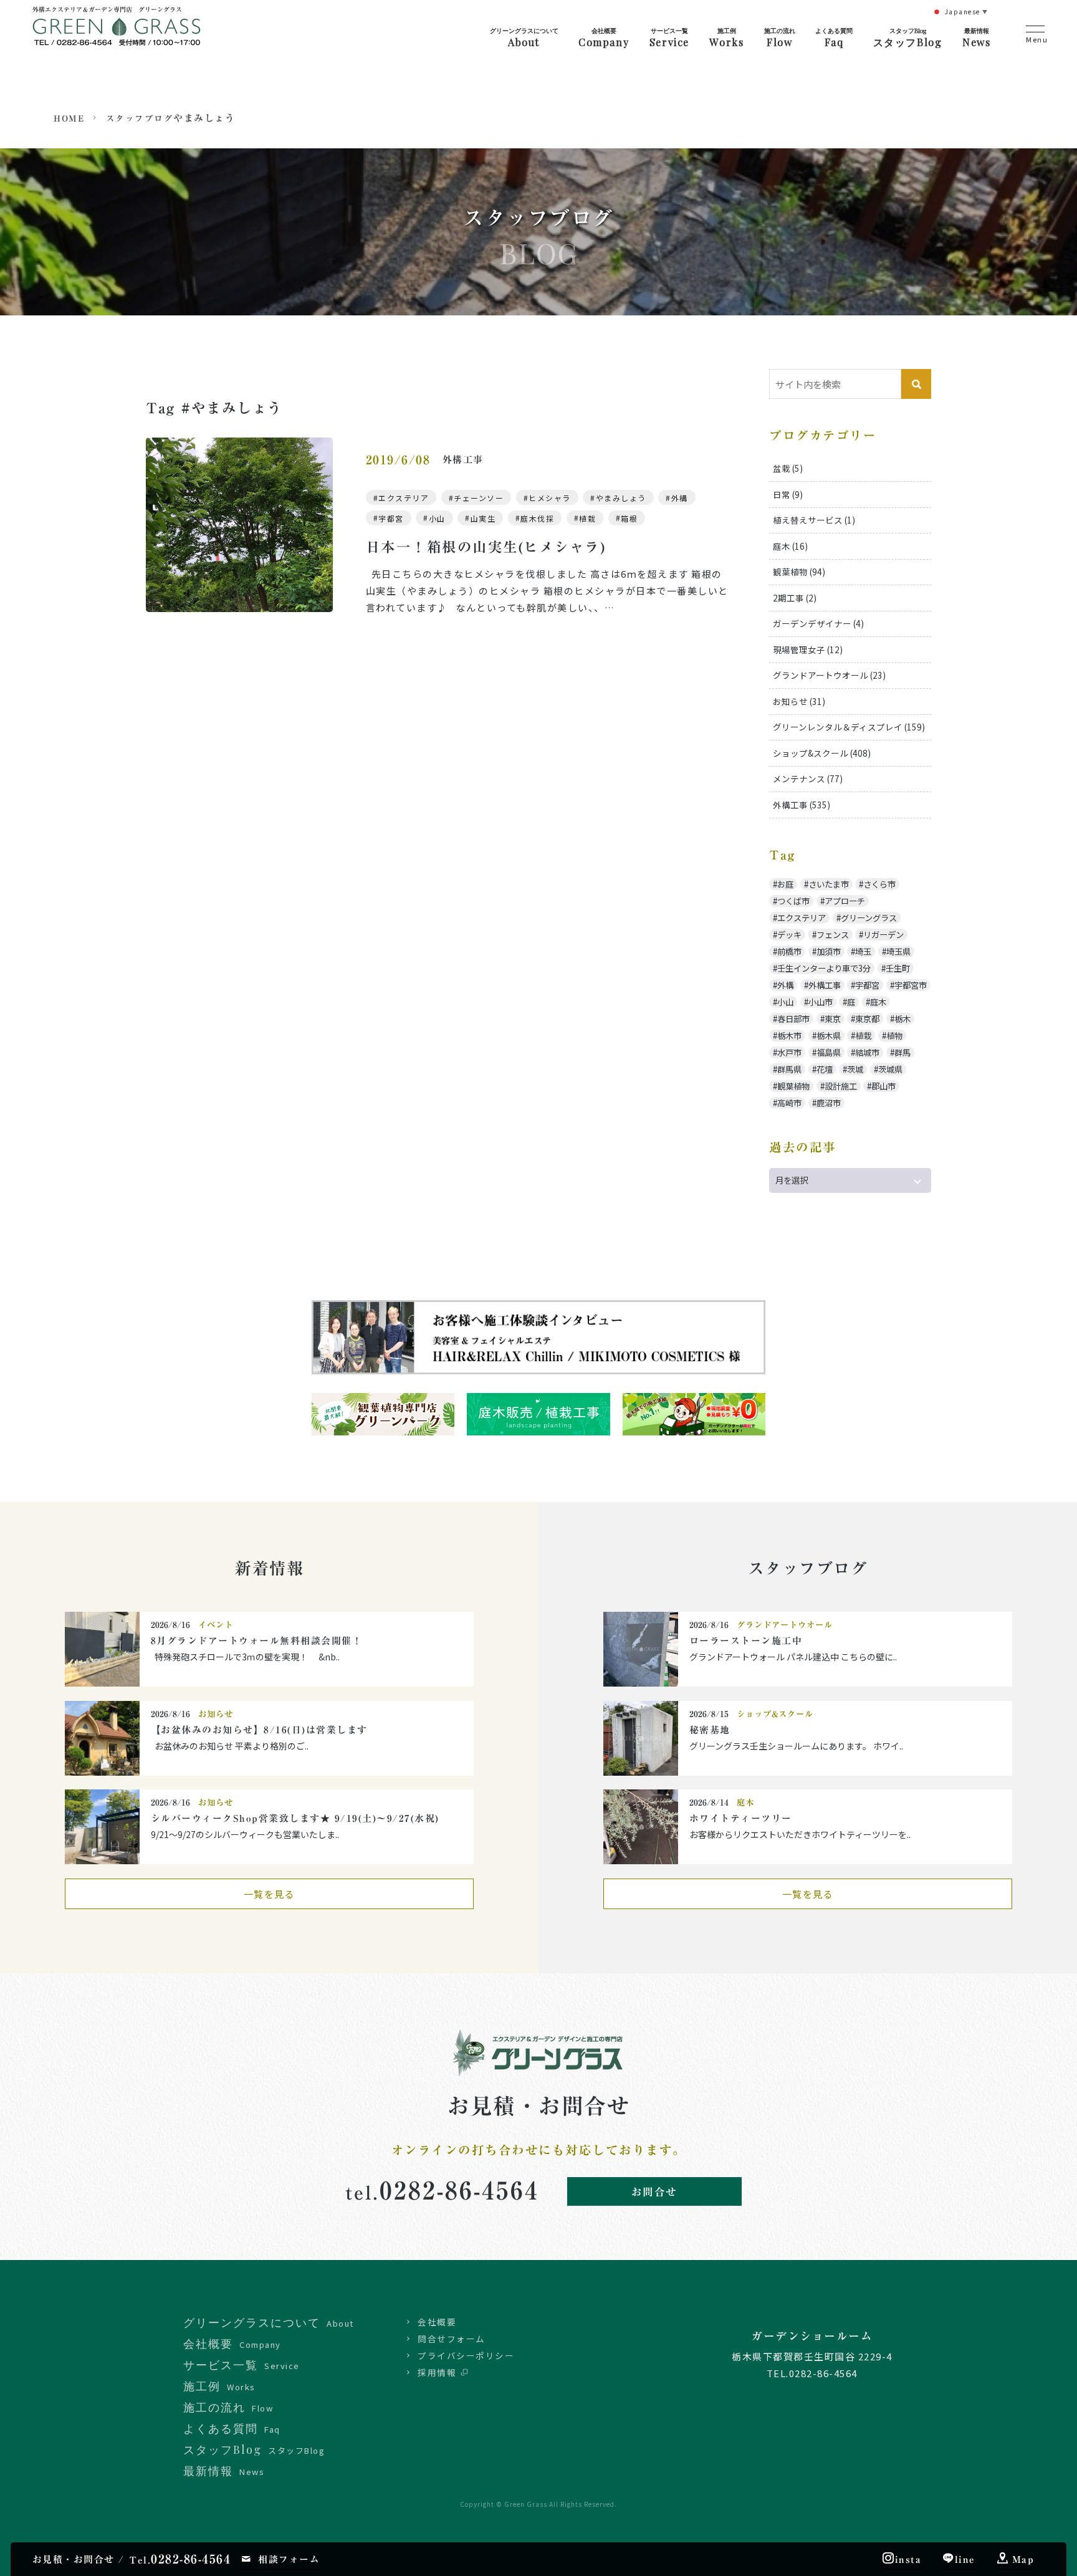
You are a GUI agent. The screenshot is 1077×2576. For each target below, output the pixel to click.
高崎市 (789, 1103)
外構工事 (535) (802, 805)
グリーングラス (869, 918)
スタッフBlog (908, 37)
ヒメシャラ (550, 498)
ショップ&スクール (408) (822, 753)
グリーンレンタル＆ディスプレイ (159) (849, 727)
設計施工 (841, 1086)
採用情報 (437, 2372)
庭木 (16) (790, 546)
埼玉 (863, 951)
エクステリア (404, 498)
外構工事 (825, 985)
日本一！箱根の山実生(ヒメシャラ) (486, 547)
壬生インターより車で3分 (824, 968)
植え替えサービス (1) (814, 520)
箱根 (629, 518)
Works (726, 37)
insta (908, 2559)
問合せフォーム (452, 2339)
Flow (780, 37)
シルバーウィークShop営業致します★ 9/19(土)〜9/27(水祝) (300, 1818)
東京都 (867, 1019)
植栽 (587, 518)
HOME (69, 118)
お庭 (785, 884)
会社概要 (437, 2322)
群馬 (902, 1052)
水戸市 (789, 1052)
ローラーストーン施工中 (746, 1641)
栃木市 (789, 1036)
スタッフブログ (140, 118)
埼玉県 (898, 951)
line (965, 2559)
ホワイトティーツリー (741, 1818)
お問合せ (654, 2192)
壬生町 (898, 968)
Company (604, 37)
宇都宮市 (911, 985)
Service (669, 37)
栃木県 (829, 1036)
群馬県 (789, 1069)
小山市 (821, 1002)
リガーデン (883, 935)
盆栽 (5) (788, 468)
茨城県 (890, 1069)
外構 (680, 498)
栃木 (902, 1019)
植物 (894, 1036)
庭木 (878, 1002)
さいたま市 (829, 884)
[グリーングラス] (117, 36)
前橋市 (789, 951)
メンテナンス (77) (808, 778)
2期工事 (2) (795, 598)
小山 (437, 518)
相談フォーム (289, 2559)
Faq (834, 37)
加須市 (829, 951)
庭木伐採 (537, 518)
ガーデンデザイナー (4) (818, 623)
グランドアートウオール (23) (829, 675)
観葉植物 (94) (799, 572)
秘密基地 (710, 1730)
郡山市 (883, 1086)
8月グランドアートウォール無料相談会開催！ (257, 1641)
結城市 (867, 1052)
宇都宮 (391, 518)
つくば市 (793, 901)
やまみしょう (621, 498)
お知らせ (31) (799, 701)
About (524, 37)
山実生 (483, 518)
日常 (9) (788, 494)
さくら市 (879, 884)
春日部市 (793, 1019)
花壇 (825, 1069)
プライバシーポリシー (466, 2355)
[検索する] (916, 384)
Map (1023, 2559)
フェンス (833, 935)
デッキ (789, 935)
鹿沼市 (829, 1103)
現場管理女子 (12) (808, 649)
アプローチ (845, 901)
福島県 (829, 1052)
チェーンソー (479, 498)
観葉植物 (793, 1086)
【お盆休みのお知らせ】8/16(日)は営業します (259, 1730)
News (976, 37)
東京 (833, 1019)
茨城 (855, 1069)
